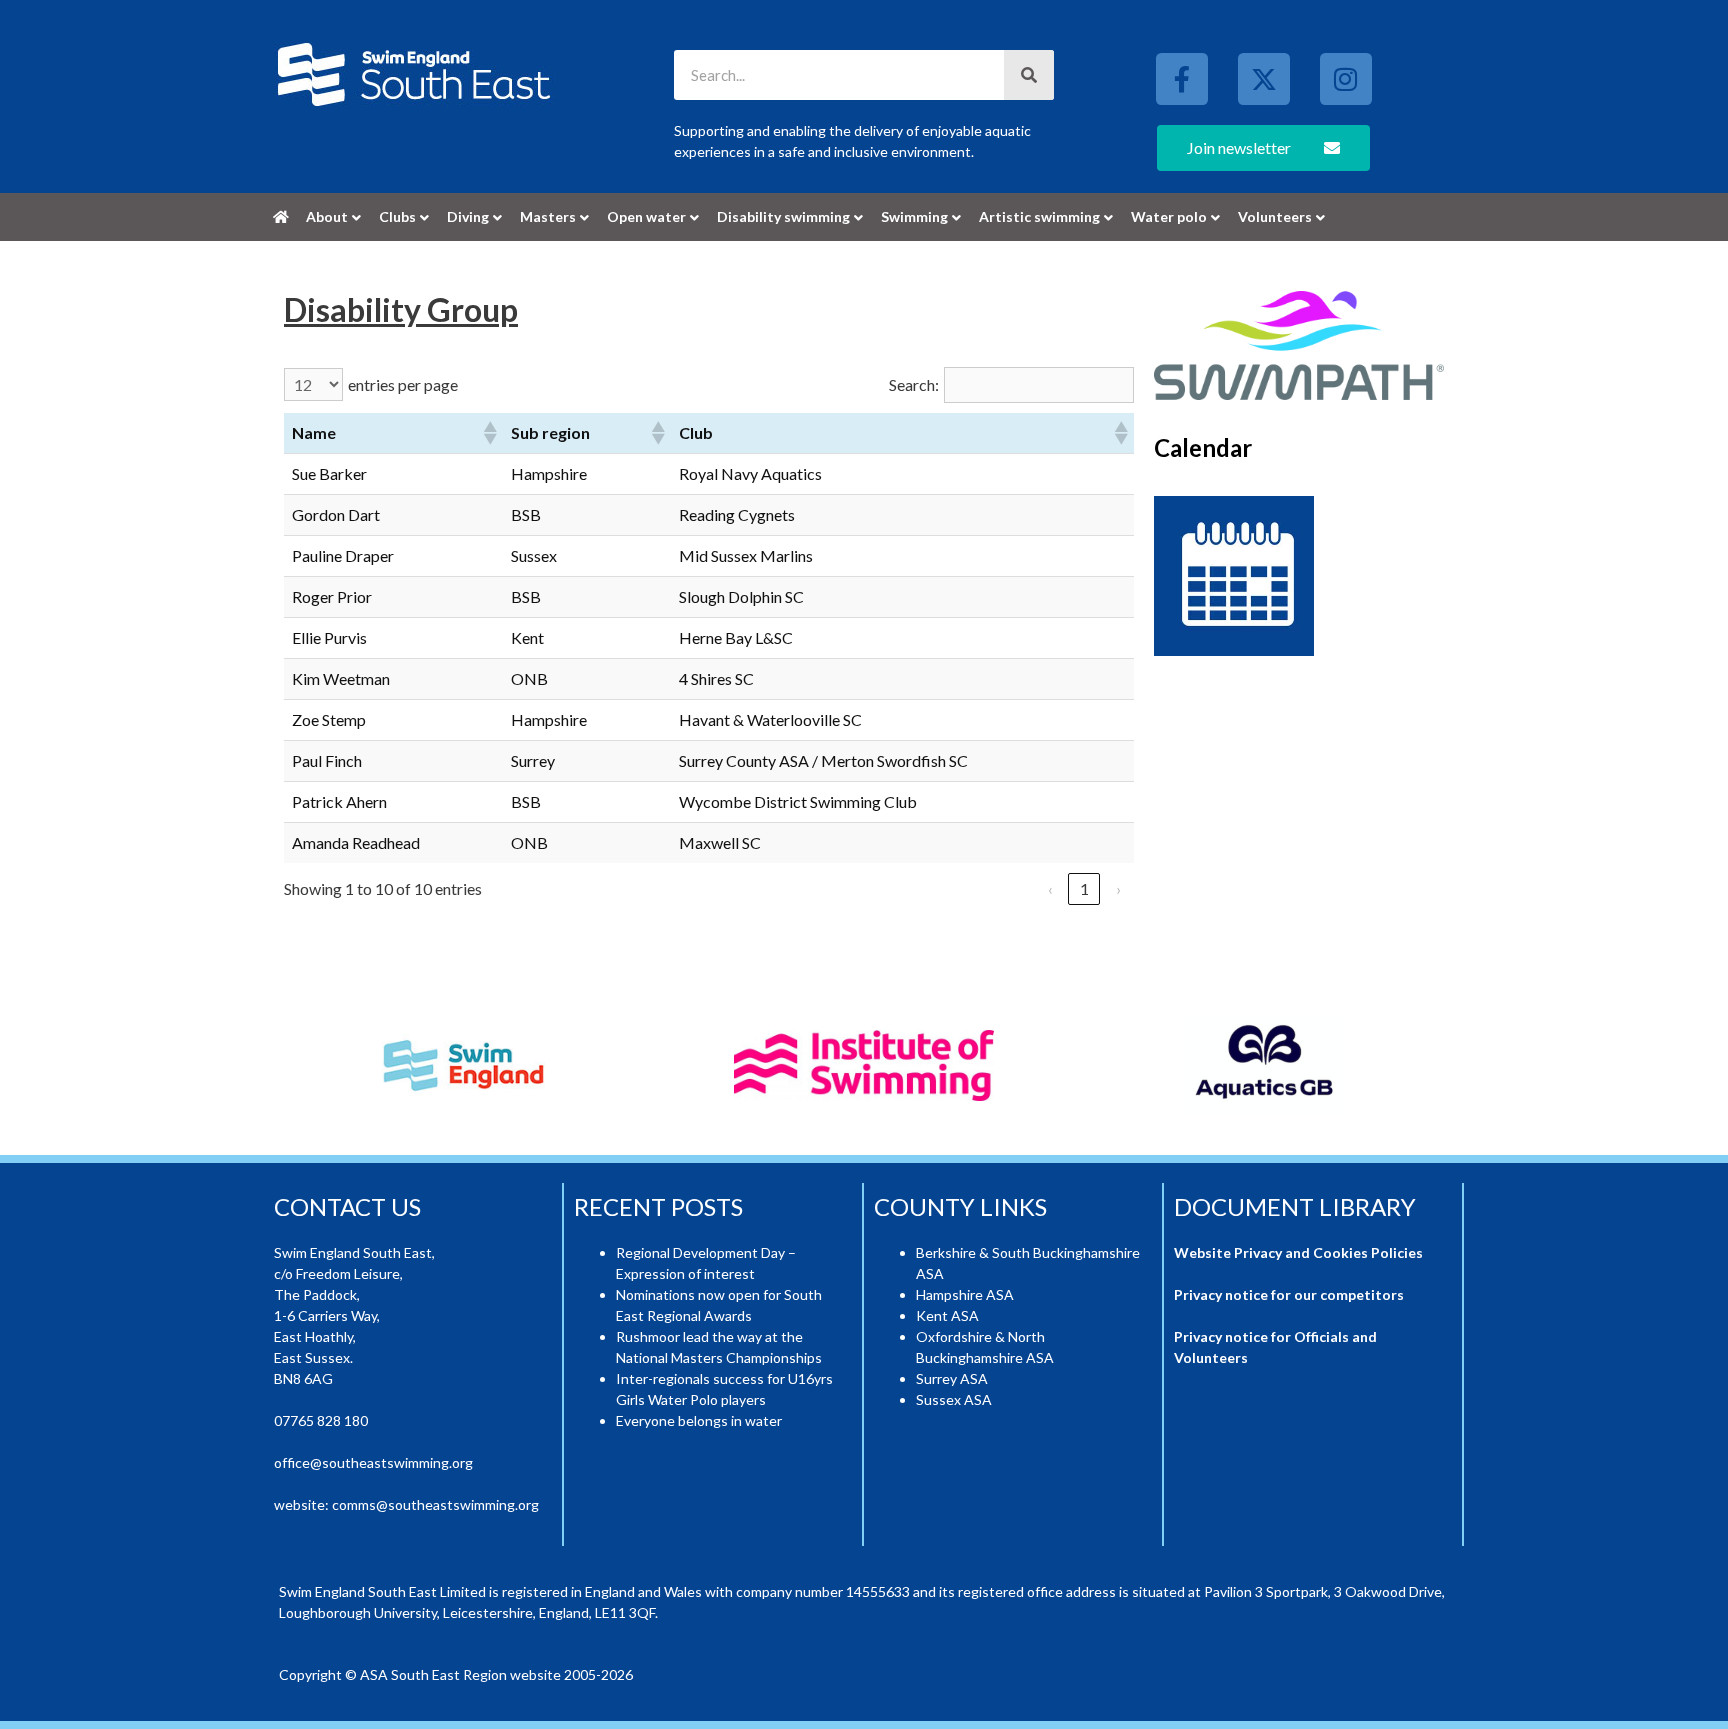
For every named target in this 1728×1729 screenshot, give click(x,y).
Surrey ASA (952, 1378)
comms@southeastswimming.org (435, 1504)
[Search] (1029, 75)
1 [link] (1084, 888)
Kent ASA (947, 1315)
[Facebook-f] (1182, 79)
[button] (489, 433)
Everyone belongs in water (699, 1420)
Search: (914, 384)
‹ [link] (1050, 888)
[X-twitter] (1264, 79)
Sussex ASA (954, 1399)
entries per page (403, 384)
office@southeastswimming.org (373, 1462)
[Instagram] (1346, 79)
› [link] (1118, 888)
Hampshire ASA (965, 1294)
